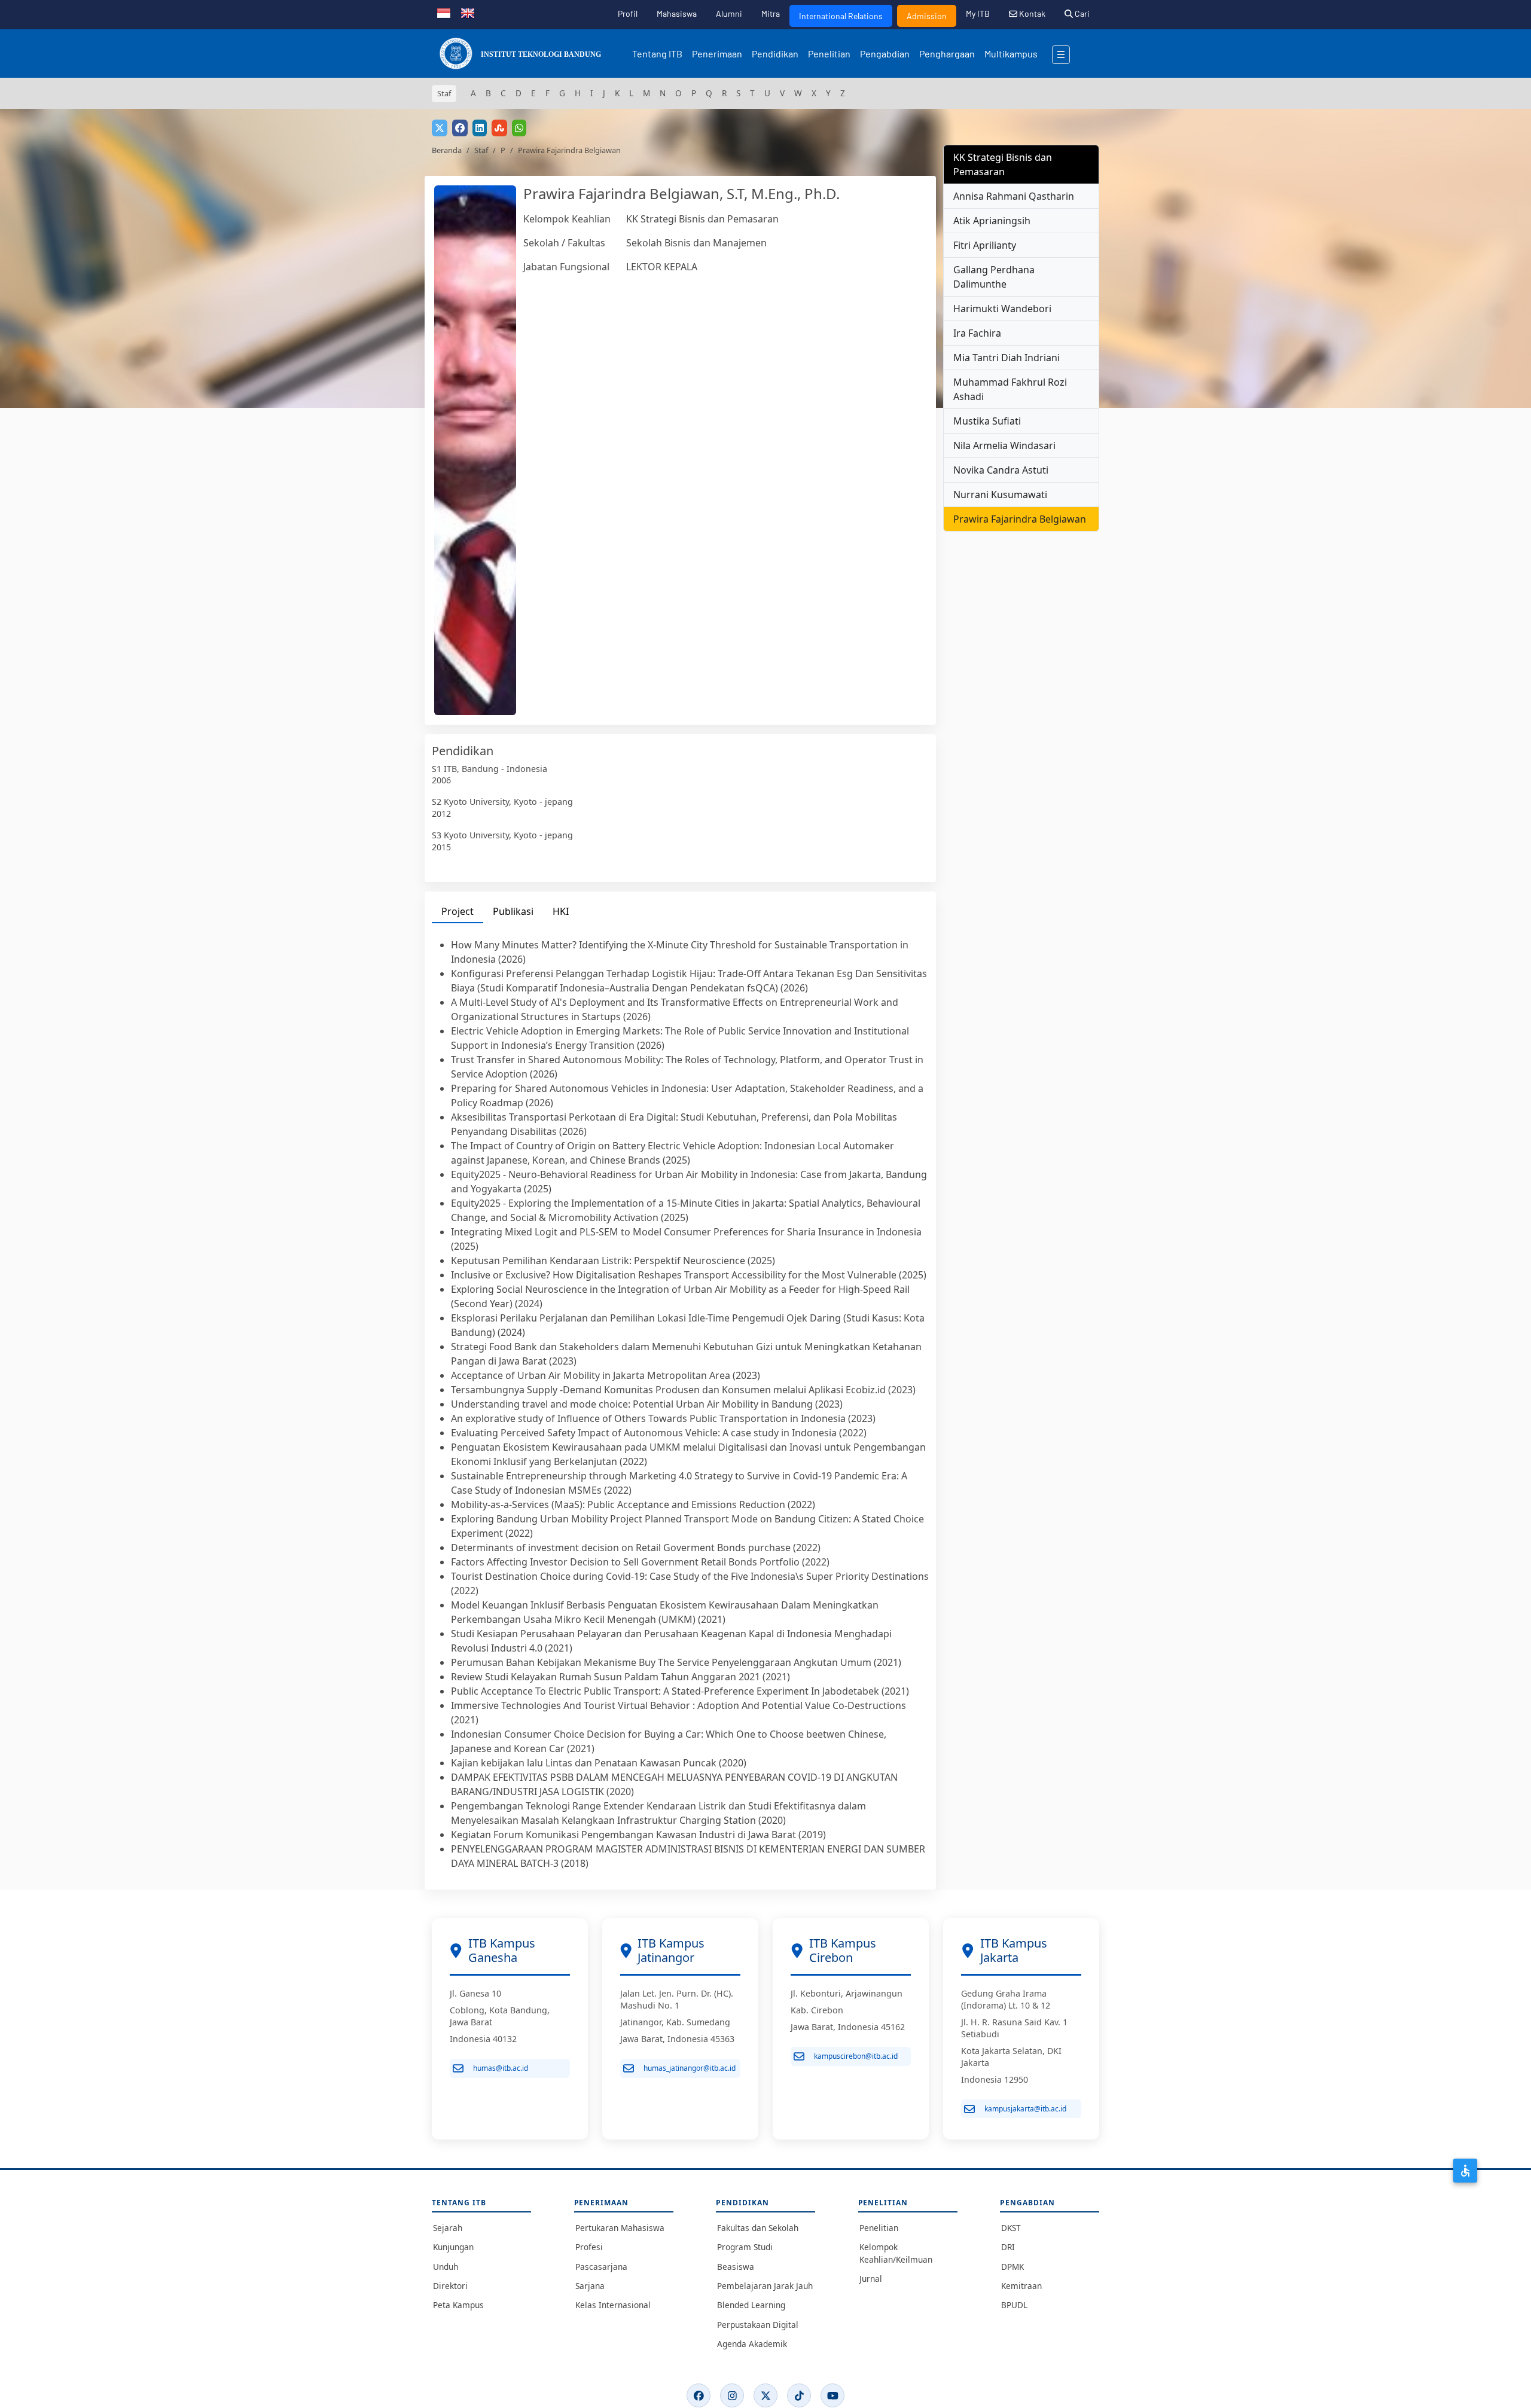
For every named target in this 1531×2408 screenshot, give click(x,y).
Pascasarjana (601, 2267)
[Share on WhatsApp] (519, 128)
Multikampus (1011, 54)
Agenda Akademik (752, 2344)
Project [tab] (458, 911)
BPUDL (1014, 2305)
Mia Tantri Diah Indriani (1007, 358)
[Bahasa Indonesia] (444, 12)
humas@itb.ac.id (501, 2068)
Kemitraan (1021, 2286)
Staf (481, 150)
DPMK (1012, 2267)
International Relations (841, 16)
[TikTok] (799, 2395)
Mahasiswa (677, 13)
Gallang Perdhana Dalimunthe (994, 277)
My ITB (978, 13)
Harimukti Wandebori (1002, 309)
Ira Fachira (977, 333)
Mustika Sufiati (987, 421)
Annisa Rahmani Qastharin (1014, 196)
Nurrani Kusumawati (1000, 495)
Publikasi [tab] (513, 911)
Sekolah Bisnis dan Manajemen (696, 243)
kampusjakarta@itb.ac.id (1025, 2109)
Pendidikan (775, 54)
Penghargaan (947, 54)
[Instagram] (732, 2395)
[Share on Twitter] (440, 128)
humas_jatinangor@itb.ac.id (690, 2068)
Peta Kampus (458, 2305)
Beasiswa (736, 2267)
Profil (628, 13)
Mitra (771, 13)
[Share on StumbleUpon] (499, 128)
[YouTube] (832, 2395)
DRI (1008, 2247)
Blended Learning (751, 2305)
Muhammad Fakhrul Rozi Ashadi (1010, 389)
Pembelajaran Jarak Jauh (765, 2286)
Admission (927, 16)
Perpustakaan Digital (758, 2325)
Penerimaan (717, 54)
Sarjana (590, 2286)
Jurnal (871, 2279)
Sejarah (448, 2228)
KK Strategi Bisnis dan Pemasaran (702, 219)
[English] (468, 12)
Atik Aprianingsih (992, 221)
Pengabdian (885, 54)
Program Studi (745, 2247)
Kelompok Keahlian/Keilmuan (896, 2253)
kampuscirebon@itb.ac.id (856, 2056)
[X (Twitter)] (765, 2395)
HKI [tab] (561, 911)
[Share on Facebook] (460, 128)
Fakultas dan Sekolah (758, 2228)
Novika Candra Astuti (1001, 470)
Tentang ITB (657, 54)
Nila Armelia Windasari (1004, 445)
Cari (1081, 13)
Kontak (1031, 13)
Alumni (729, 13)
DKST (1011, 2228)
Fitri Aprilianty (985, 245)
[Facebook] (699, 2395)
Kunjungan (453, 2247)
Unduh (446, 2267)
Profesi (589, 2247)
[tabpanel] (680, 1404)
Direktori (450, 2286)
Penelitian (829, 54)
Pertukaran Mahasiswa (620, 2228)
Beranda (447, 150)
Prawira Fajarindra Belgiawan (1020, 519)
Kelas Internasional (613, 2305)
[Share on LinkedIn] (480, 128)
